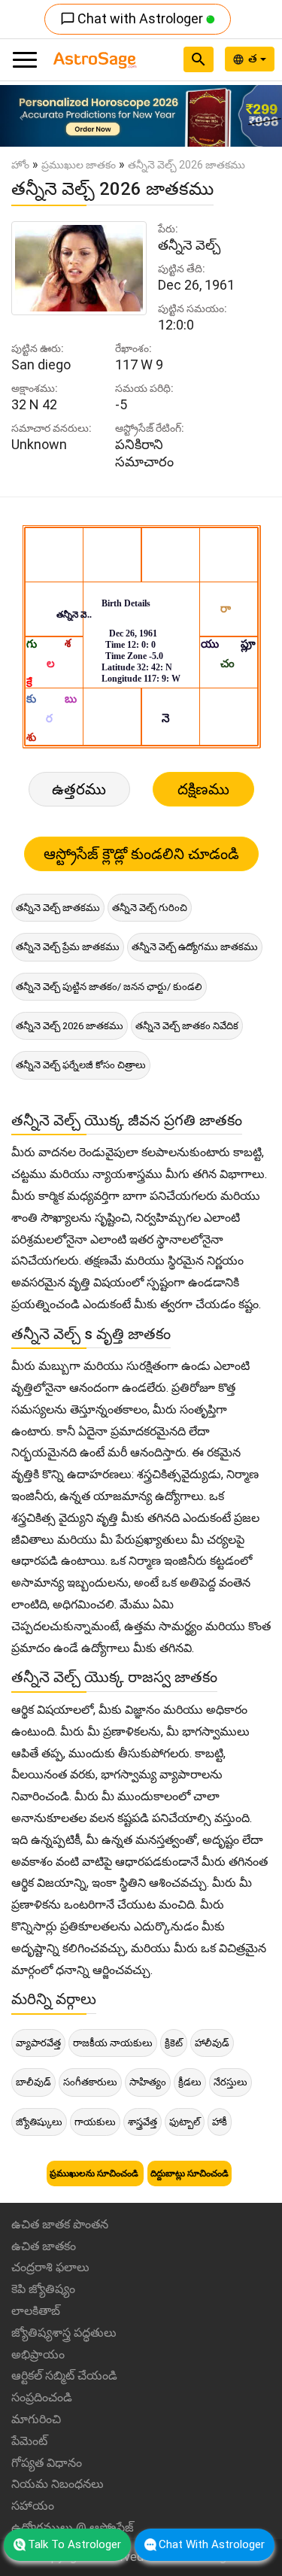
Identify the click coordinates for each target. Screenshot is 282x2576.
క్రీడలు (190, 2082)
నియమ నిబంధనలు (58, 2484)
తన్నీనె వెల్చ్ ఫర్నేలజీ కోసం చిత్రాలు (81, 1065)
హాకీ (220, 2122)
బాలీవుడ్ (33, 2082)
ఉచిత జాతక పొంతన (60, 2224)
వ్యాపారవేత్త (38, 2043)
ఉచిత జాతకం (44, 2246)
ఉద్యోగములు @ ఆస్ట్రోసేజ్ (73, 2527)
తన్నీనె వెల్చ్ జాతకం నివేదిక (187, 1026)
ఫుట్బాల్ (185, 2122)
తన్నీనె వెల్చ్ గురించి (150, 908)
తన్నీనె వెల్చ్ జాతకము (58, 908)
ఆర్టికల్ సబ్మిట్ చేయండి (64, 2376)
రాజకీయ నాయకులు (113, 2043)
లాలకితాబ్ (36, 2311)
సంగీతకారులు (90, 2082)
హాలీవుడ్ (212, 2043)
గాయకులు (95, 2122)
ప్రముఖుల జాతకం (79, 165)
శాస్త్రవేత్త (143, 2122)
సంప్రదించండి (42, 2397)
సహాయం (33, 2506)
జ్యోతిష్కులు (39, 2122)
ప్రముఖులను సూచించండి (95, 2173)
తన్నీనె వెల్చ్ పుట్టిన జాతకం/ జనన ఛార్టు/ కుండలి (109, 987)
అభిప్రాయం (38, 2354)
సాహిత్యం (148, 2082)
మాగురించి (36, 2419)
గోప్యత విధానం (47, 2463)
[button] (21, 116)
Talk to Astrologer (74, 2544)
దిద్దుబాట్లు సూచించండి (190, 2173)
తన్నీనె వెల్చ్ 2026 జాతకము (70, 1026)
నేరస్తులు (230, 2082)
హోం (20, 165)
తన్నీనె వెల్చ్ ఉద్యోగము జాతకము (195, 947)
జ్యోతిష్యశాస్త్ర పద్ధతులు (64, 2333)
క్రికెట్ (174, 2043)
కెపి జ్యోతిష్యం (43, 2289)
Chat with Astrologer (133, 18)
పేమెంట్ (29, 2441)
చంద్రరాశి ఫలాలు (50, 2267)
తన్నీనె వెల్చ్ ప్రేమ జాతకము (68, 947)
